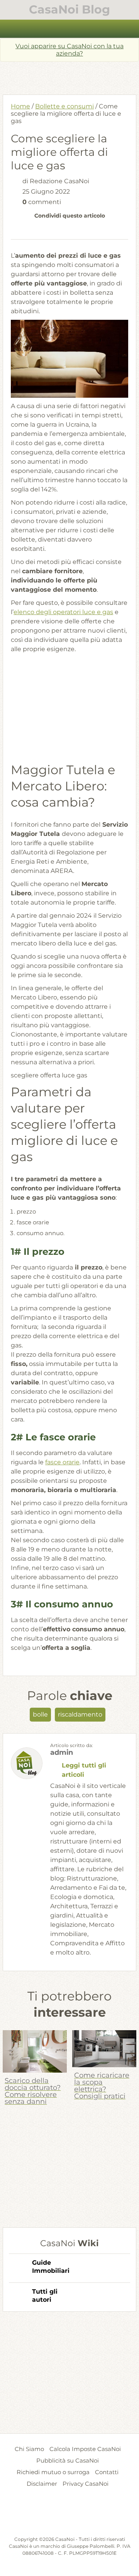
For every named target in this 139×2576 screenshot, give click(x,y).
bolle (40, 1714)
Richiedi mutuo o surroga (53, 2472)
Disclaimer (42, 2484)
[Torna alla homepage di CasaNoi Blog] (69, 2517)
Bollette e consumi (64, 106)
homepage (10, 29)
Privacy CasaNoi (86, 2484)
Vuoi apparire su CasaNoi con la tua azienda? (69, 50)
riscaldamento (80, 1714)
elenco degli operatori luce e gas (63, 612)
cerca (129, 29)
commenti (42, 202)
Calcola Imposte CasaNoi (85, 2449)
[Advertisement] (71, 75)
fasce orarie (62, 1462)
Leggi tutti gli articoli (84, 1770)
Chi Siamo (29, 2449)
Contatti (107, 2472)
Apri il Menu (70, 29)
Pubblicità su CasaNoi (68, 2460)
